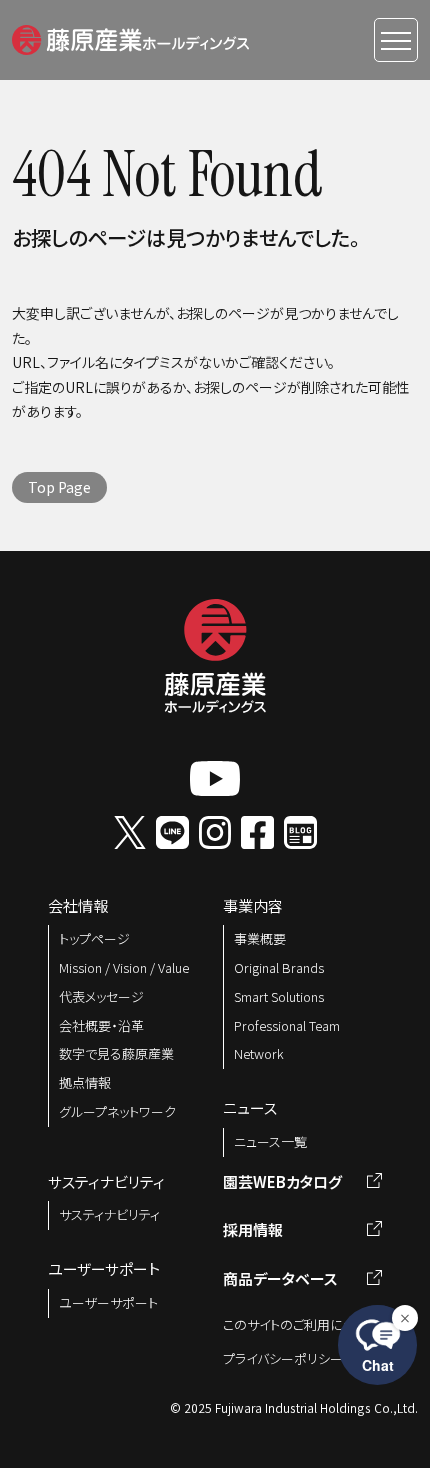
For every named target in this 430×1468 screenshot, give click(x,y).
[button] (130, 37)
